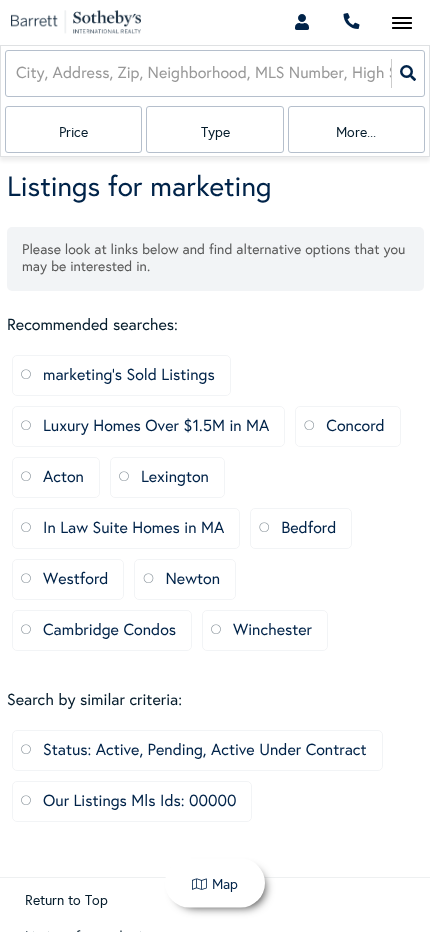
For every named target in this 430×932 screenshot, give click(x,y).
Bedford (308, 528)
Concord (355, 426)
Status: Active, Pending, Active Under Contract (205, 750)
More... (356, 132)
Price (73, 132)
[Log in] (301, 22)
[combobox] (18, 73)
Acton (63, 477)
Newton (192, 579)
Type (215, 132)
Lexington (175, 477)
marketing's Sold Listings (129, 375)
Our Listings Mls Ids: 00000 (139, 801)
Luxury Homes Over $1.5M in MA (156, 426)
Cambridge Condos (109, 630)
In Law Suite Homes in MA (133, 528)
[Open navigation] (401, 23)
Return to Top (66, 901)
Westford (75, 579)
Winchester (272, 630)
